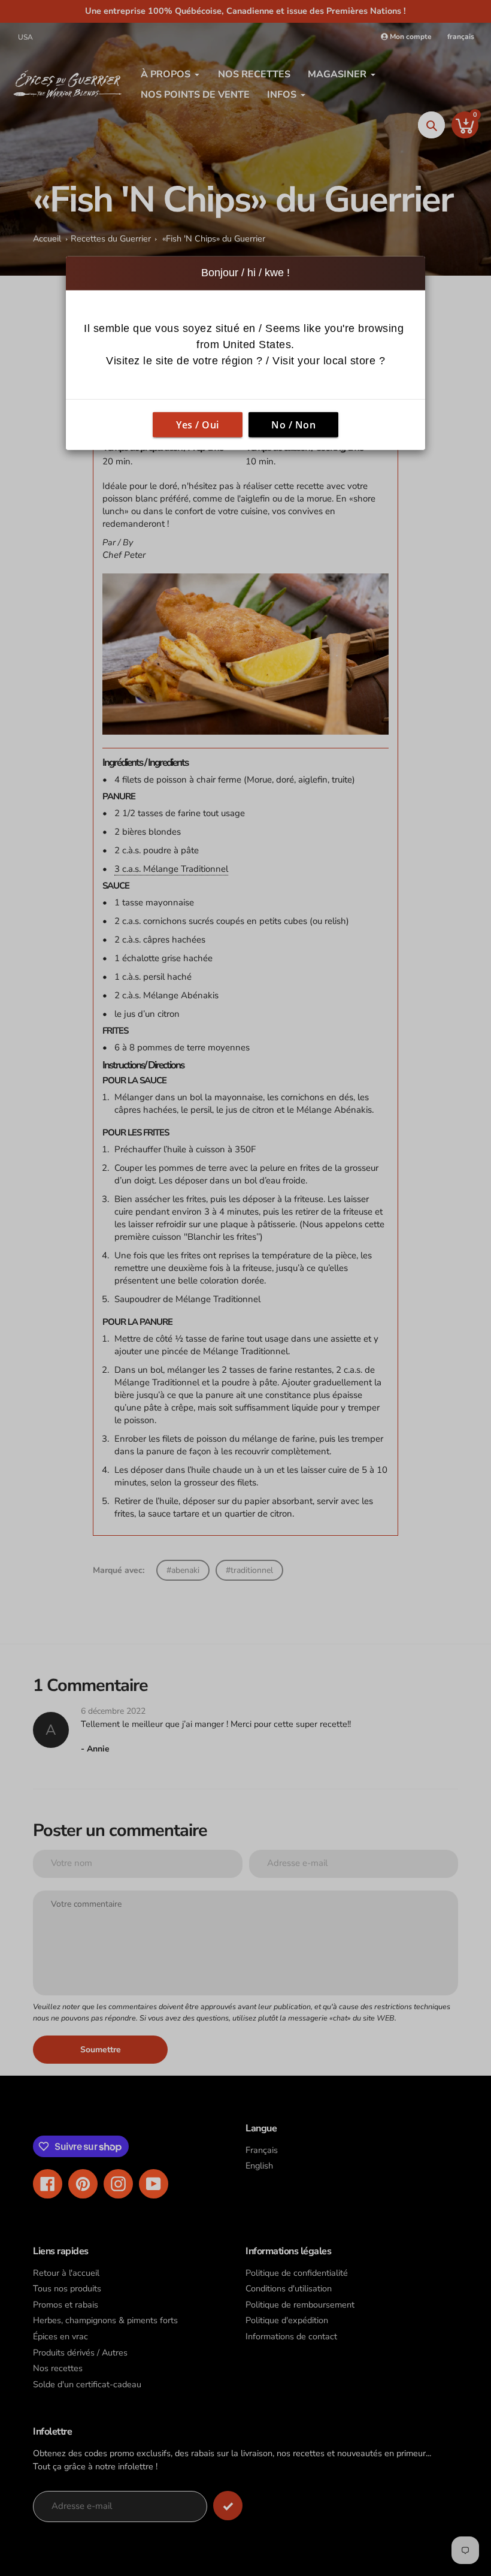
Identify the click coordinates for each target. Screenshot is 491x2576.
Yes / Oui (198, 424)
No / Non (293, 424)
